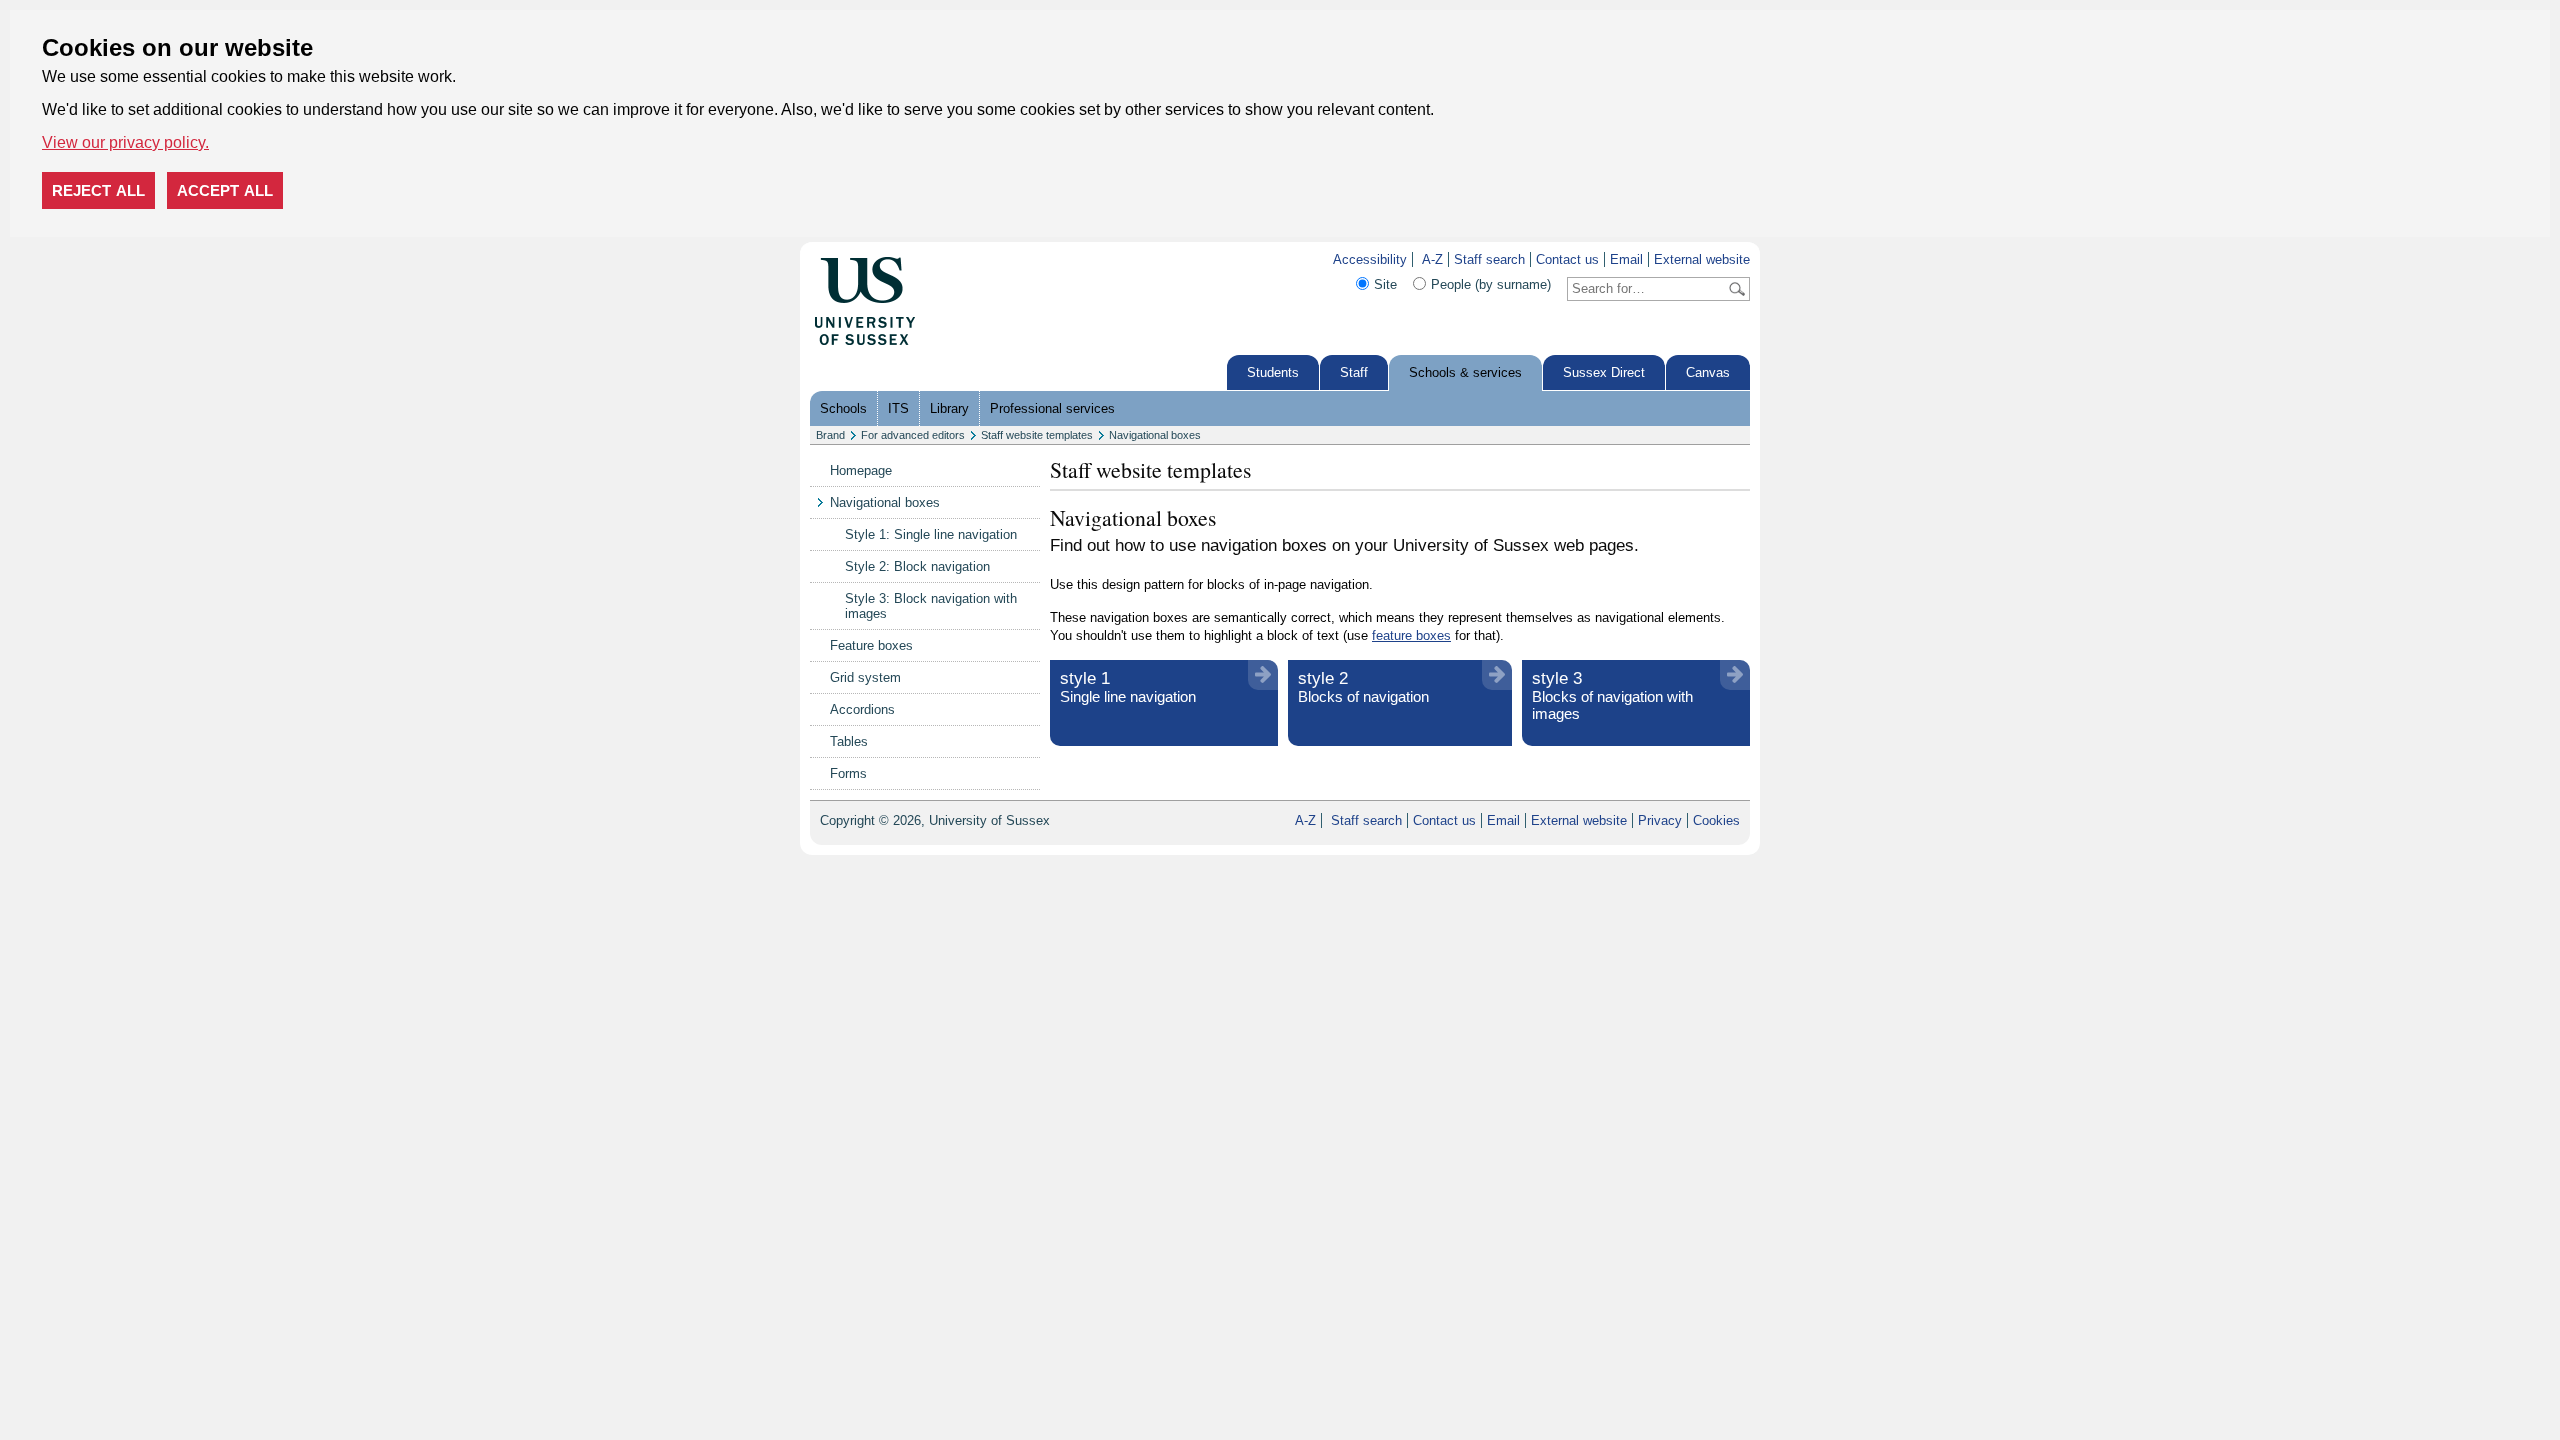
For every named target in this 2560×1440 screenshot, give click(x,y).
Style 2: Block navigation (917, 566)
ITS (898, 408)
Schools (843, 408)
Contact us (1567, 259)
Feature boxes (871, 645)
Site (1385, 284)
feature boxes (1411, 635)
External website (1702, 259)
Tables (849, 741)
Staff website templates (1037, 435)
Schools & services (1465, 372)
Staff (1354, 372)
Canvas (1708, 372)
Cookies (1716, 820)
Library (949, 408)
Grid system (865, 677)
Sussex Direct (1604, 372)
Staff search (1489, 259)
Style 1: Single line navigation (931, 534)
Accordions (862, 709)
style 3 (1612, 696)
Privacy (1660, 820)
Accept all (225, 190)
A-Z (1432, 259)
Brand (830, 435)
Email (1626, 259)
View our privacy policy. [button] (125, 142)
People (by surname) (1491, 284)
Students (1273, 372)
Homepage (861, 470)
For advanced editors (913, 435)
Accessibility (1370, 259)
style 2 (1363, 687)
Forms (848, 773)
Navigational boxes (1155, 435)
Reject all (98, 190)
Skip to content (959, 259)
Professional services (1052, 408)
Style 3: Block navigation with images (931, 606)
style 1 (1128, 687)
